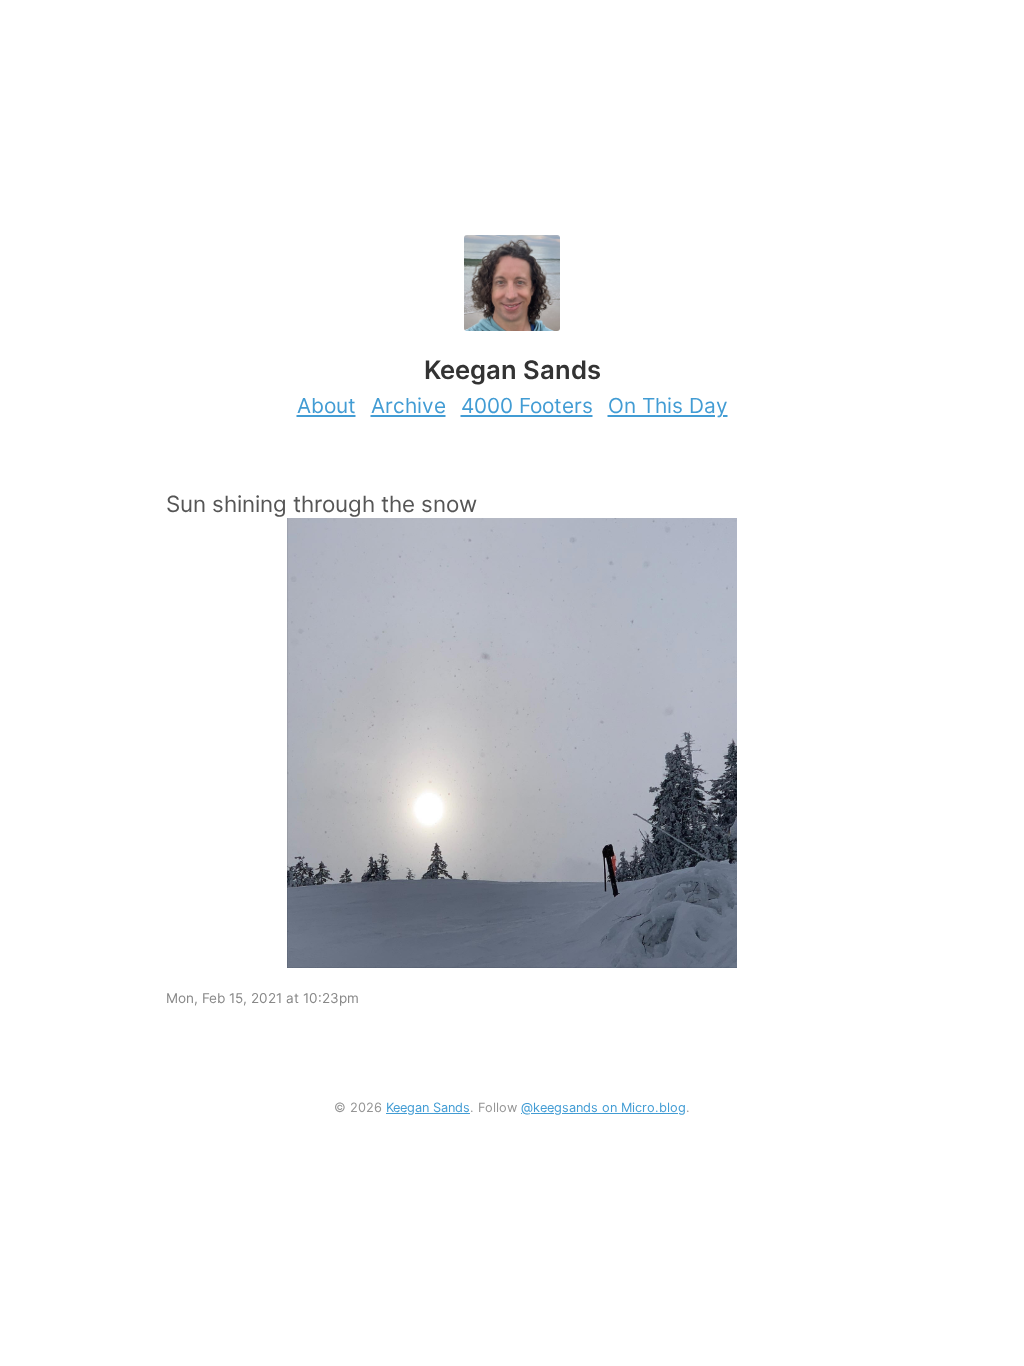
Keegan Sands (428, 1107)
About (326, 405)
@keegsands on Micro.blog (603, 1107)
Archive (408, 405)
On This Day (668, 405)
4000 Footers (527, 405)
